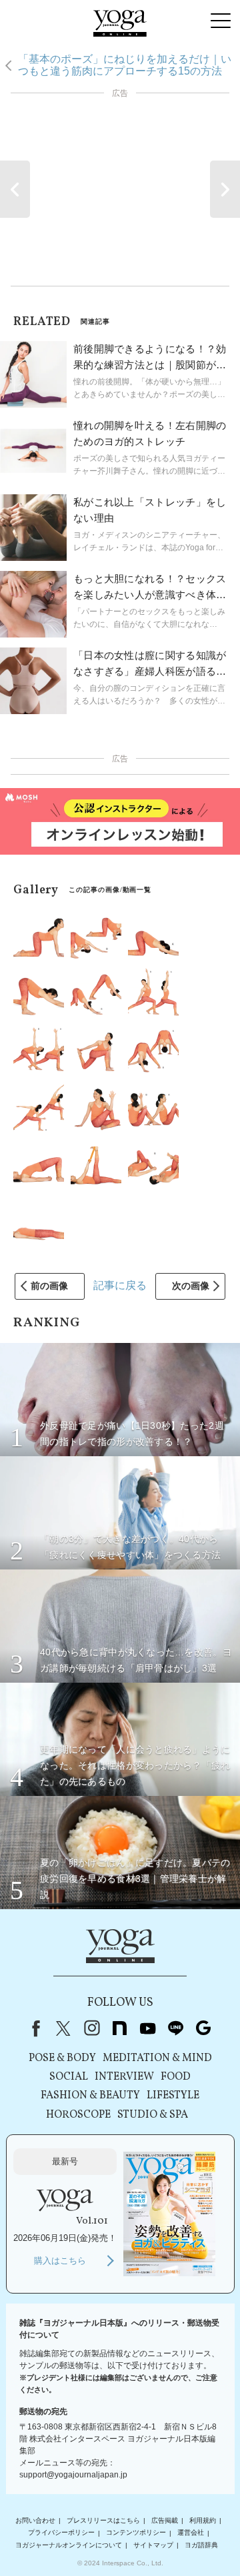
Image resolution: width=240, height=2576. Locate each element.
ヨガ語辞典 (201, 2545)
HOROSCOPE (78, 2115)
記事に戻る (120, 1285)
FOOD (176, 2077)
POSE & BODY (62, 2058)
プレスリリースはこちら (103, 2520)
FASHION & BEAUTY (90, 2096)
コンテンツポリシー (136, 2533)
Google (203, 2028)
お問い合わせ (35, 2520)
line (175, 2028)
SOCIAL (69, 2077)
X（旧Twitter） (63, 2028)
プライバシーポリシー (61, 2533)
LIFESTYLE (173, 2096)
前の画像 (49, 1286)
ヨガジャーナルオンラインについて (69, 2545)
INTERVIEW (124, 2077)
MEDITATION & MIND (157, 2058)
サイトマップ (153, 2545)
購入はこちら (60, 2261)
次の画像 (191, 1286)
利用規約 (203, 2520)
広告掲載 (165, 2520)
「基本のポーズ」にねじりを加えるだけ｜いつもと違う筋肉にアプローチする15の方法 (125, 65)
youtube (147, 2028)
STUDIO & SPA (153, 2115)
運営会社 (191, 2533)
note (119, 2028)
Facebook (33, 2028)
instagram (91, 2028)
